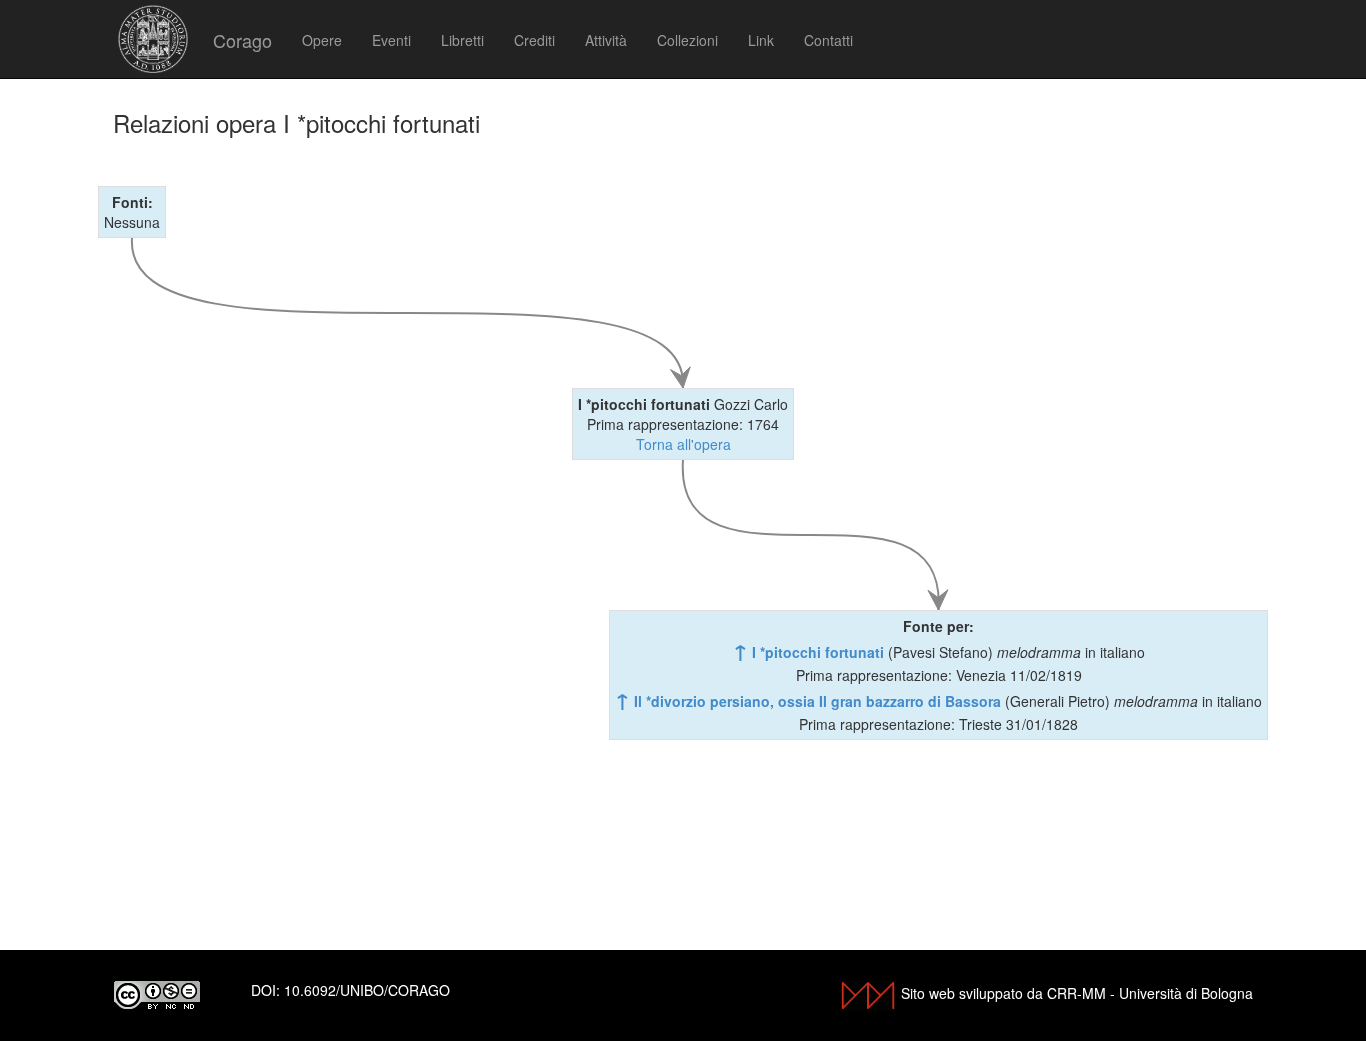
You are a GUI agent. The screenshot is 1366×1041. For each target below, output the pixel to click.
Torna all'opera (683, 444)
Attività (606, 40)
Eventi (391, 40)
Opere (322, 40)
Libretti (462, 40)
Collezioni (687, 40)
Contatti (828, 40)
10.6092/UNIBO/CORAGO (367, 990)
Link (761, 40)
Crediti (534, 40)
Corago (242, 40)
